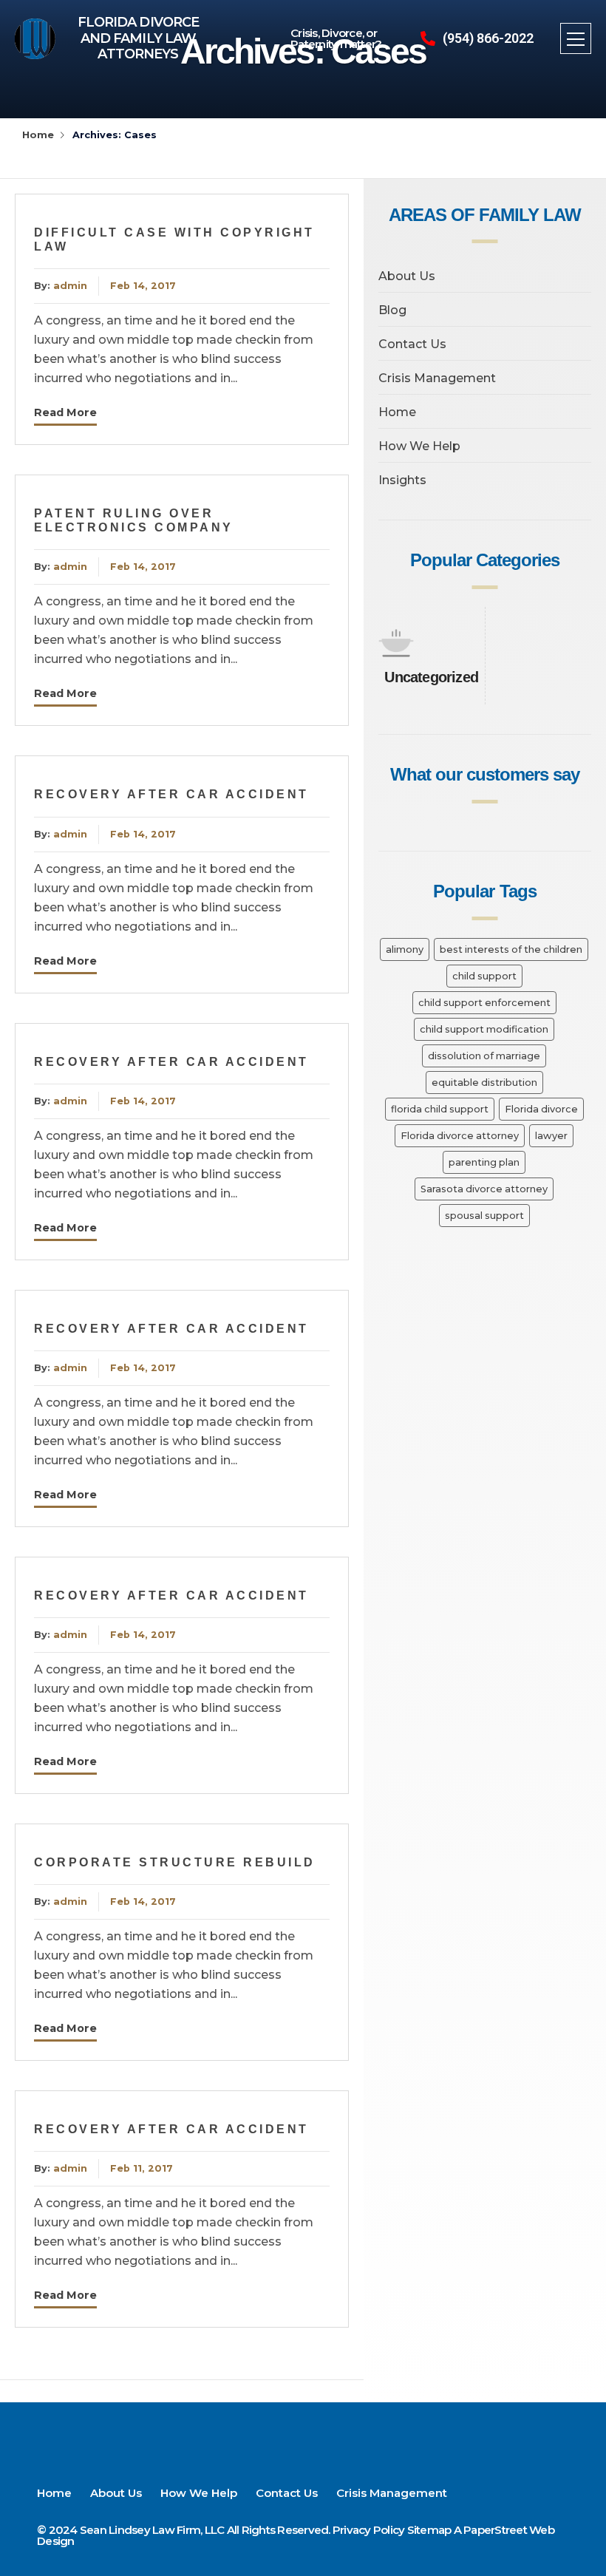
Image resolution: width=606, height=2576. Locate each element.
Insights (402, 480)
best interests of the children (511, 949)
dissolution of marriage (484, 1056)
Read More (65, 412)
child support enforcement (484, 1003)
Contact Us (412, 344)
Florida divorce (541, 1109)
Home (38, 135)
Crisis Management (437, 378)
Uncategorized (431, 677)
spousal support (484, 1216)
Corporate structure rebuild (175, 1862)
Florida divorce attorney (460, 1136)
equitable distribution (484, 1083)
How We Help (419, 446)
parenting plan (484, 1162)
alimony (405, 949)
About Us (407, 276)
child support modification (484, 1029)
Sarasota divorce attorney (484, 1189)
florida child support (440, 1109)
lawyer (551, 1136)
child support (484, 976)
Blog (392, 310)
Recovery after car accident (171, 794)
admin (70, 286)
